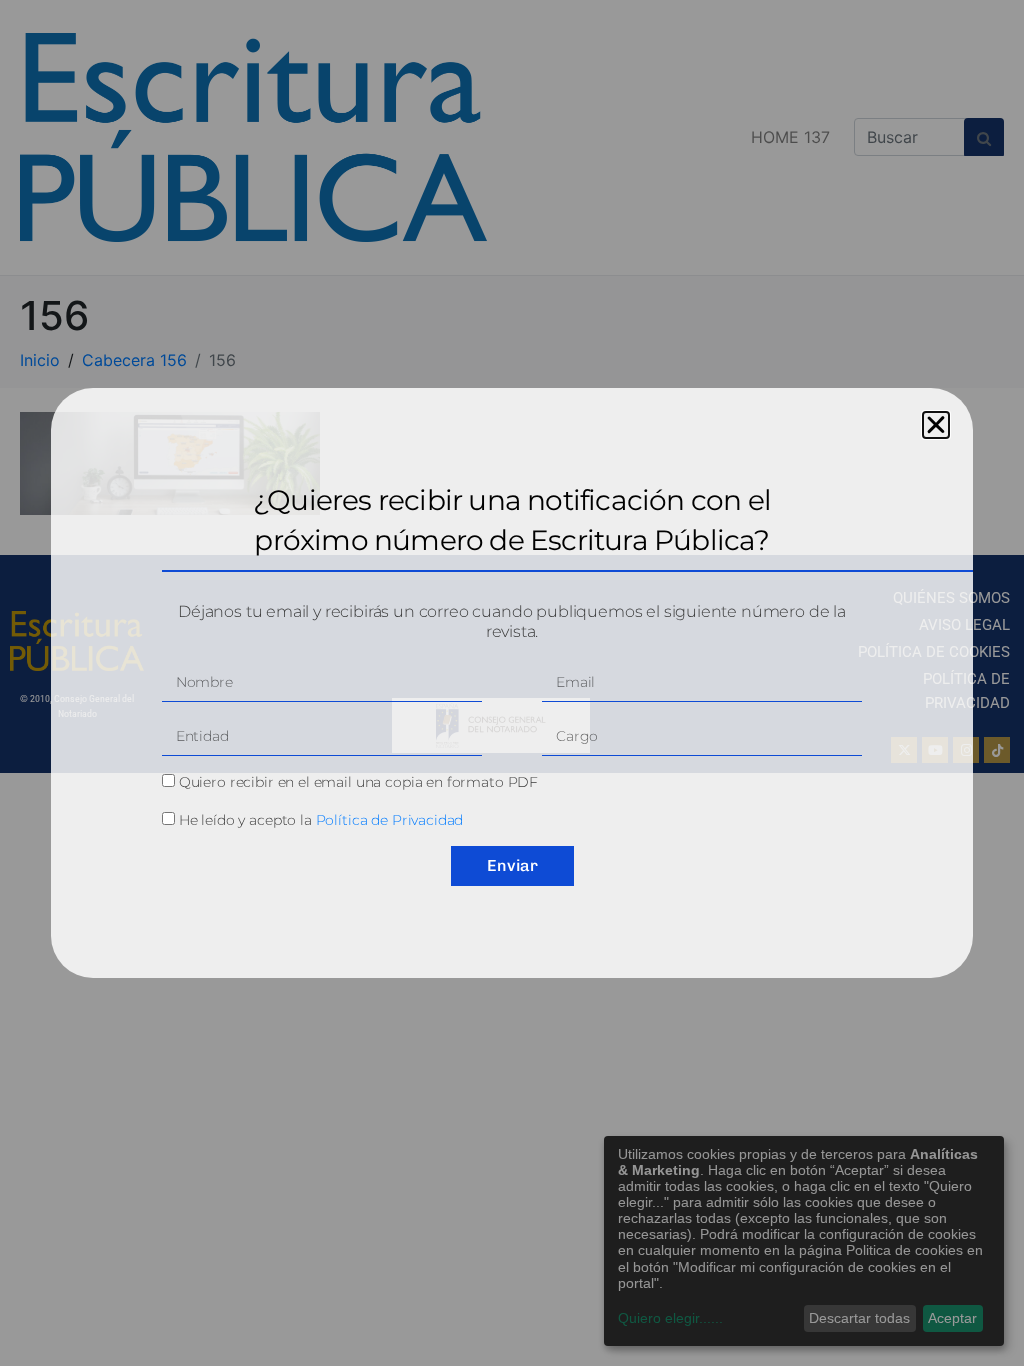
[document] (512, 683)
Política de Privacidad (390, 820)
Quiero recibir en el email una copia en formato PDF (358, 782)
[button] (936, 425)
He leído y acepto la (321, 820)
